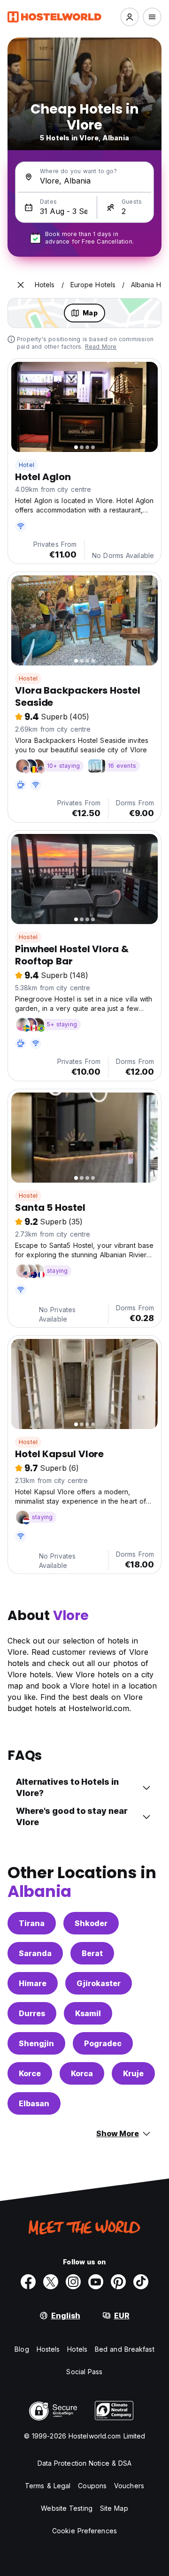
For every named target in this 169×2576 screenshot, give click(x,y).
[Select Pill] (130, 17)
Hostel (28, 678)
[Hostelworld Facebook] (28, 2282)
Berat (92, 1953)
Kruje (133, 2073)
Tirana (32, 1923)
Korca (82, 2073)
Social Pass (84, 2372)
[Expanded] (21, 285)
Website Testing (67, 2508)
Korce (30, 2073)
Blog (22, 2349)
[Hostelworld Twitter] (51, 2282)
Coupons (92, 2486)
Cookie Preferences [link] (84, 2531)
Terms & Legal (48, 2486)
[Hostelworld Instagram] (73, 2282)
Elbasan (34, 2103)
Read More (101, 347)
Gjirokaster (99, 1983)
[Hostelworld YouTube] (96, 2282)
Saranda (35, 1953)
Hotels (77, 2349)
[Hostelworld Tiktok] (141, 2282)
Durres (32, 2013)
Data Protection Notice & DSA (85, 2463)
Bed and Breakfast (125, 2349)
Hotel (27, 465)
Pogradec (103, 2043)
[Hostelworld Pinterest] (118, 2282)
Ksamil (88, 2013)
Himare (33, 1983)
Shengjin (36, 2043)
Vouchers (129, 2486)
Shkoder (91, 1923)
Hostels (48, 2349)
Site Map (114, 2508)
